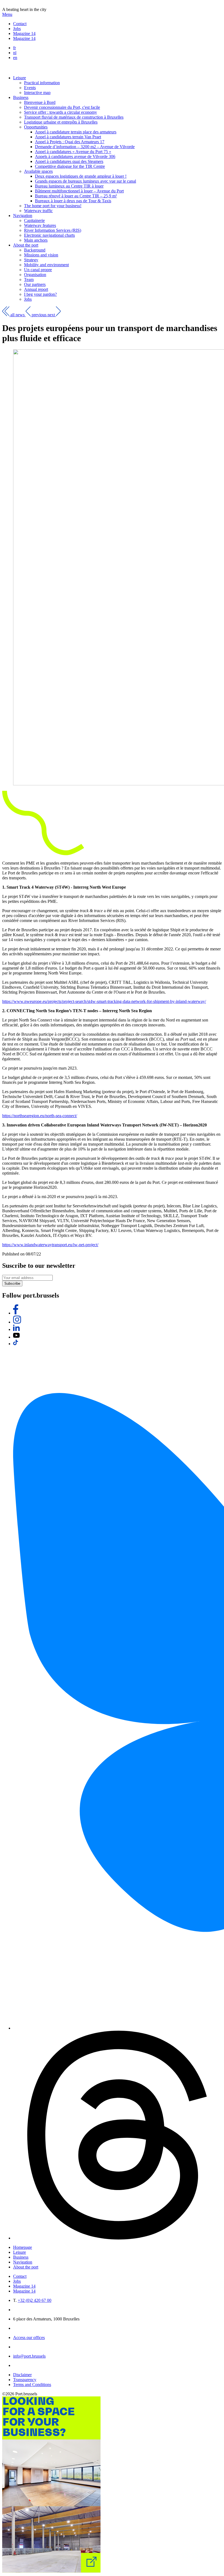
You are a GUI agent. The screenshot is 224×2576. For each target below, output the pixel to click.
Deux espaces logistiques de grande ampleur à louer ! (81, 176)
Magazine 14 (24, 33)
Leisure (20, 78)
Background (35, 250)
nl (15, 53)
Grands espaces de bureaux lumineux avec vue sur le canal (86, 181)
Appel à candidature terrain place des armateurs (76, 132)
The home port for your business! (53, 206)
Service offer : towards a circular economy (61, 112)
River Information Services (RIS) (53, 230)
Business (21, 97)
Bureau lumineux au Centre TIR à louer (69, 186)
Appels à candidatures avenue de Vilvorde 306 (75, 156)
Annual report (36, 289)
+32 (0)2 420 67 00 (35, 2300)
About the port (26, 245)
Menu (7, 14)
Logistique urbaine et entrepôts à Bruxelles (61, 122)
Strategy (31, 260)
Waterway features (40, 225)
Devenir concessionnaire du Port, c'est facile (62, 107)
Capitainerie (34, 220)
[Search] (14, 68)
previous (39, 315)
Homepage (23, 2247)
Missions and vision (41, 255)
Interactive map (37, 93)
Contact (20, 24)
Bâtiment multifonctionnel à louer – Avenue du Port (79, 191)
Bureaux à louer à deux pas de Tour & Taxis (73, 201)
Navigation (23, 216)
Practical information (42, 83)
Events (30, 88)
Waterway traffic (38, 211)
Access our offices (29, 2338)
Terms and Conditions (32, 2385)
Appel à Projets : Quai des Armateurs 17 (70, 142)
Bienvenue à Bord (40, 102)
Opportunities (36, 127)
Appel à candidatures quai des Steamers (69, 161)
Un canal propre (38, 270)
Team (29, 279)
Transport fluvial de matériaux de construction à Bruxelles (74, 117)
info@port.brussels (29, 2356)
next (52, 315)
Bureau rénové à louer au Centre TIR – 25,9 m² (76, 196)
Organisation (35, 275)
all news (18, 315)
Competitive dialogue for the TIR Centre (70, 166)
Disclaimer (22, 2375)
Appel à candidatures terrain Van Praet (68, 137)
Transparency (25, 2380)
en (15, 58)
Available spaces (38, 171)
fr (14, 48)
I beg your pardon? (40, 294)
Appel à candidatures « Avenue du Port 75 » (73, 152)
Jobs (17, 29)
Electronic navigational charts (49, 235)
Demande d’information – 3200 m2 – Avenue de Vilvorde (85, 147)
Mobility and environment (46, 265)
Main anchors (36, 240)
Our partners (35, 284)
